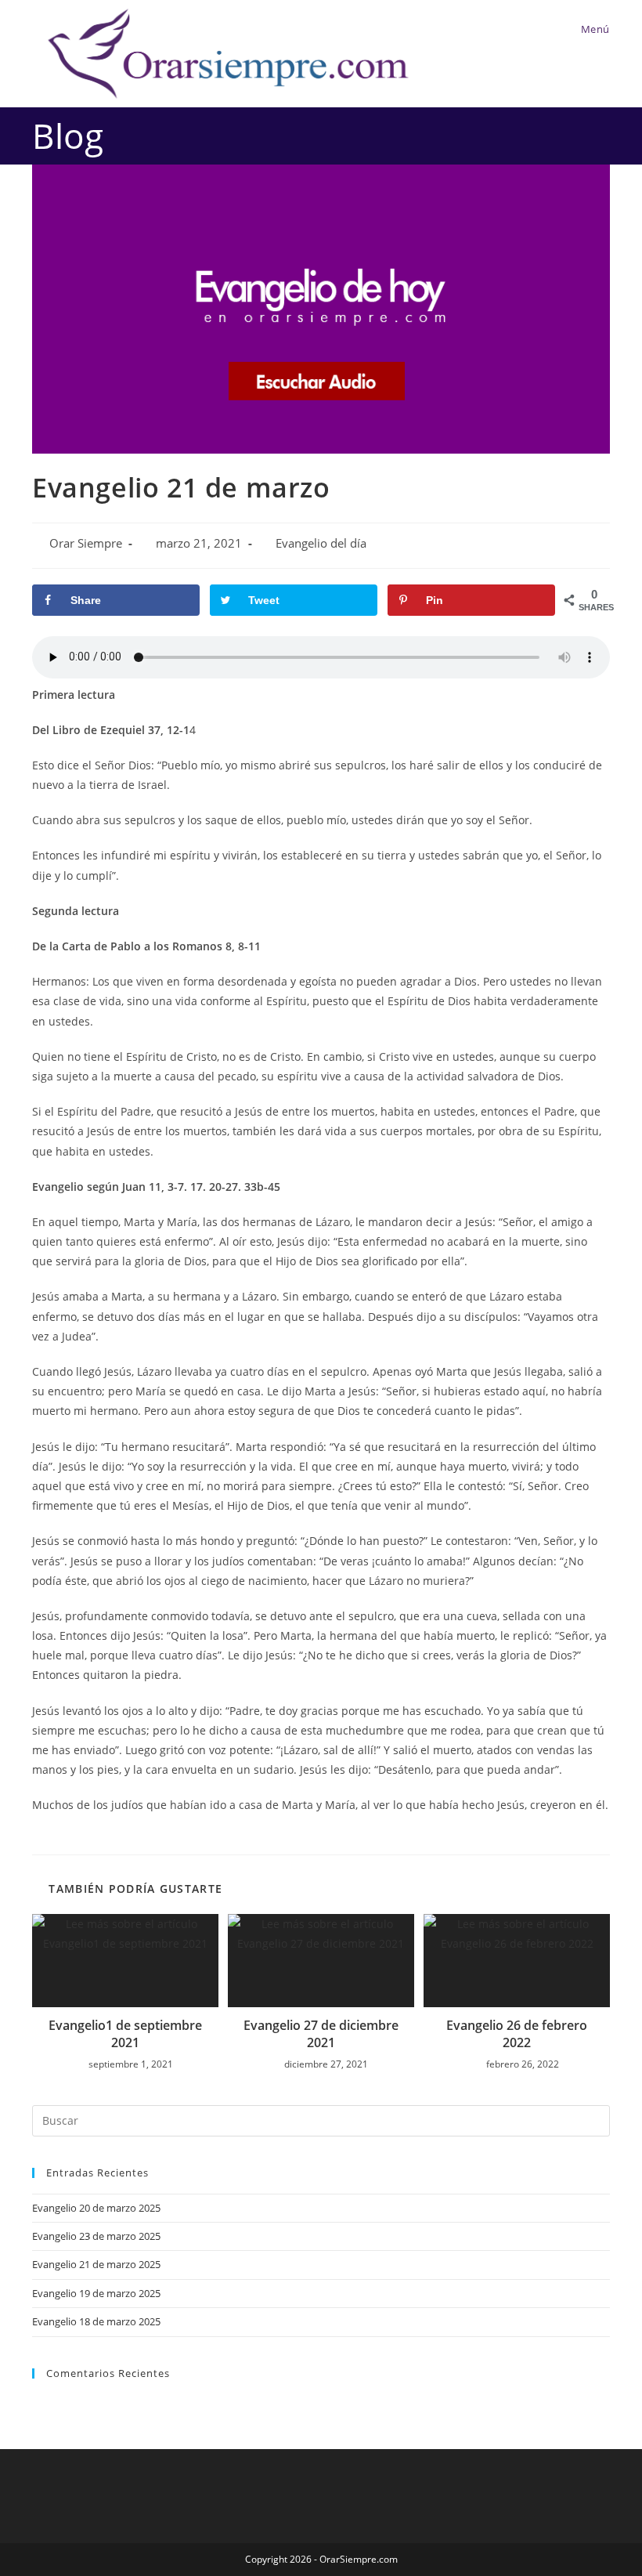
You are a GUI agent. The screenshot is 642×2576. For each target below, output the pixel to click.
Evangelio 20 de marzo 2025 (96, 2208)
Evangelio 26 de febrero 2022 (517, 2034)
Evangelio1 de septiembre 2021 (125, 2034)
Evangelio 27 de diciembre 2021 (321, 2034)
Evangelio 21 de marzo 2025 (96, 2264)
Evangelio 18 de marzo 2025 (96, 2321)
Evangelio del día (321, 543)
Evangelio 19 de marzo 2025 (96, 2293)
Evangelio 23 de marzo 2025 (96, 2236)
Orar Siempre (86, 543)
